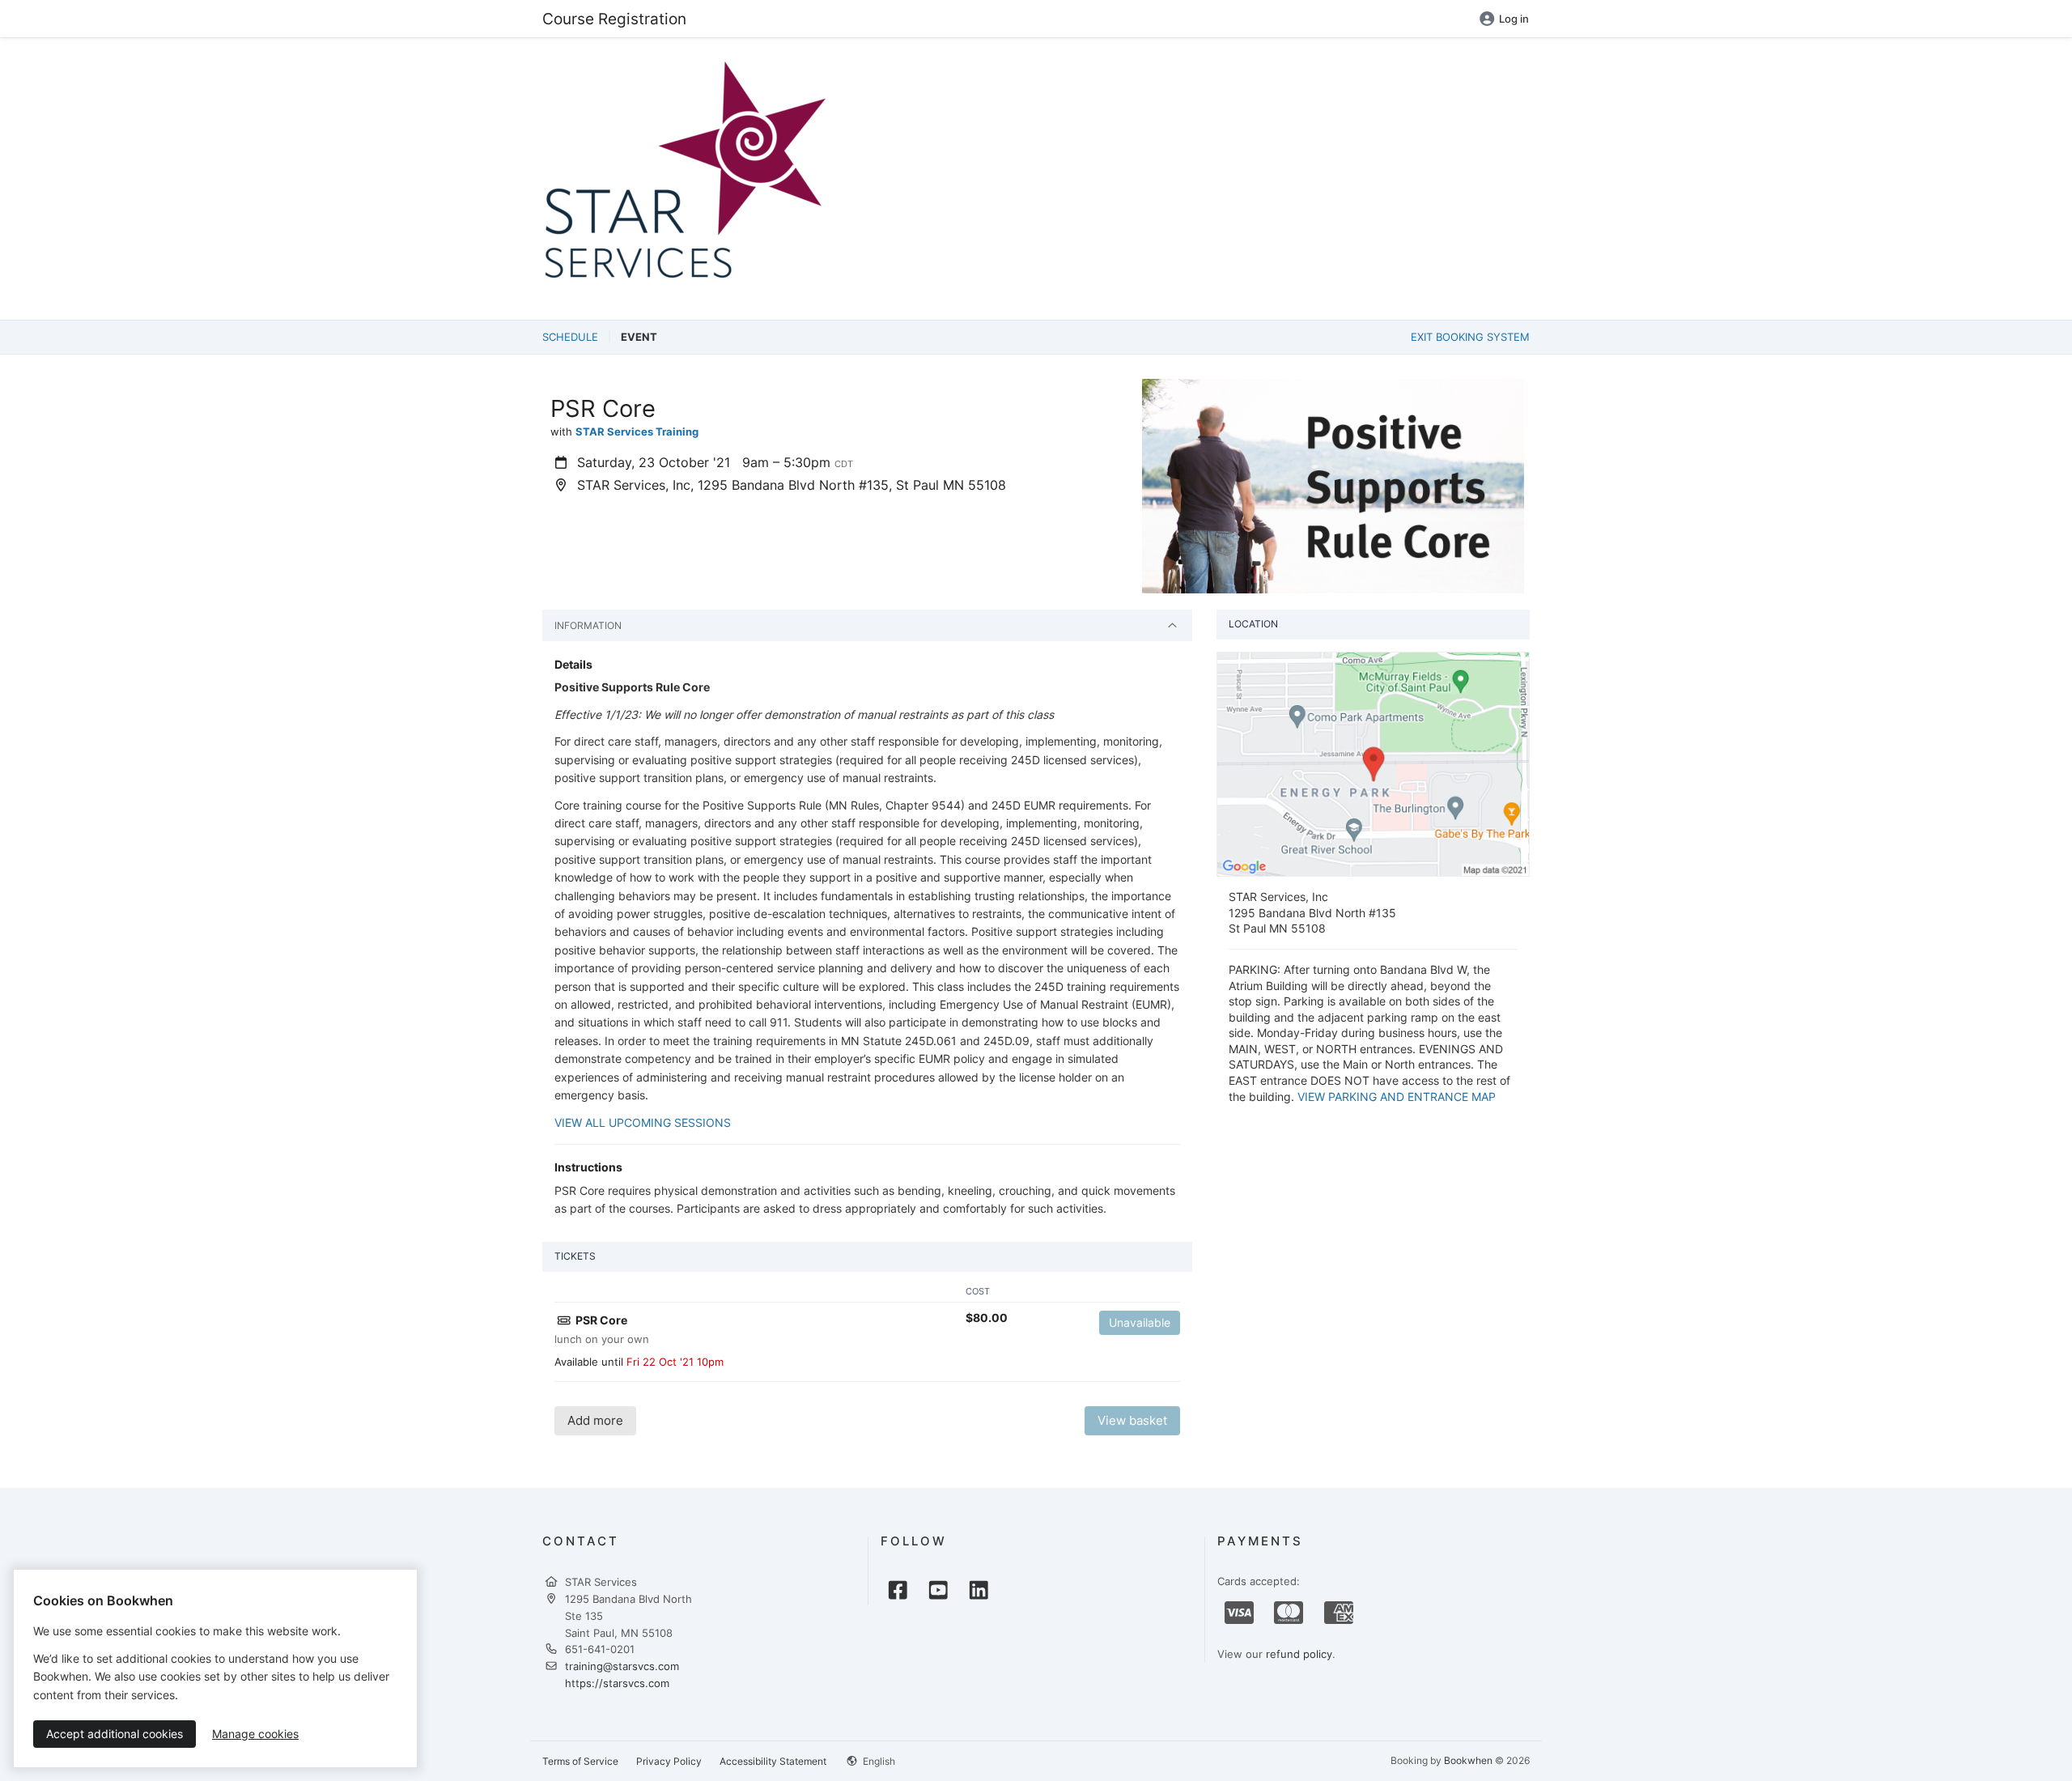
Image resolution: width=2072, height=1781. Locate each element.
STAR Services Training (637, 431)
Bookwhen (1468, 1760)
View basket (1132, 1420)
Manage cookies (255, 1734)
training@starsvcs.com (622, 1666)
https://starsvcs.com (617, 1683)
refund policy (1299, 1654)
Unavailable (1140, 1322)
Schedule (570, 337)
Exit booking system (1470, 337)
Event (639, 337)
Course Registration (614, 19)
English (878, 1761)
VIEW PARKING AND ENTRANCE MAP (1397, 1097)
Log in (1514, 19)
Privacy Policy (669, 1761)
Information (588, 625)
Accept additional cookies (115, 1734)
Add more (595, 1420)
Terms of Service (580, 1761)
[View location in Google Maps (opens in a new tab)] (1373, 763)
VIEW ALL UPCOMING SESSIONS (643, 1122)
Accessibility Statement (773, 1761)
